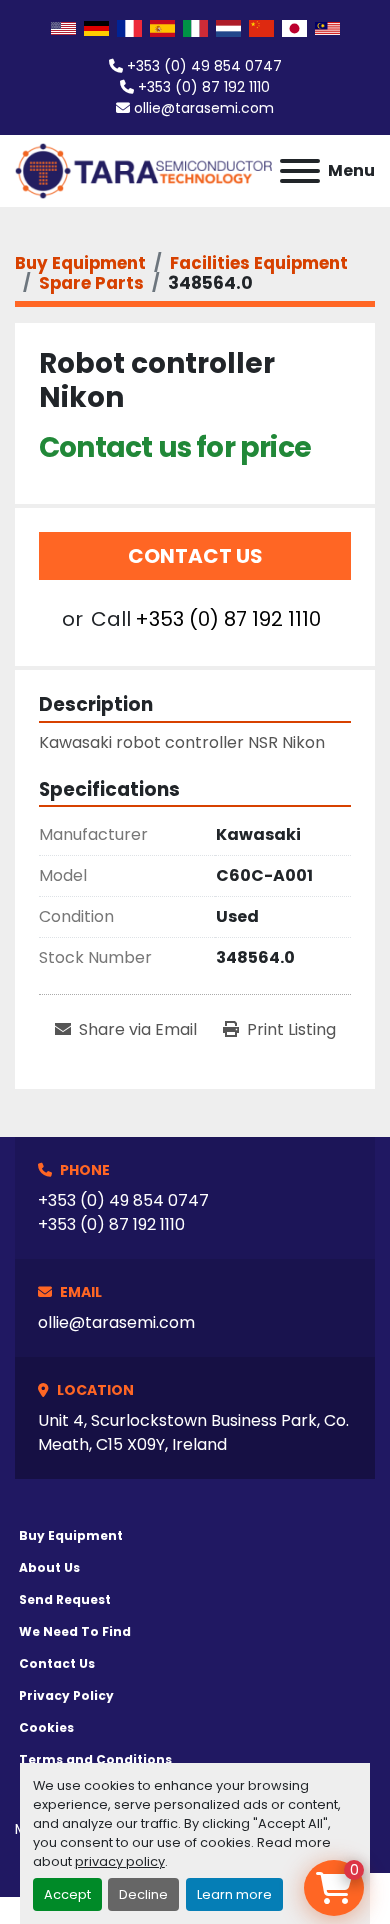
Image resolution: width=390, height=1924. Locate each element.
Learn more (234, 1894)
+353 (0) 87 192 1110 (204, 87)
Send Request (65, 1599)
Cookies (46, 1727)
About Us (49, 1567)
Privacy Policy (66, 1695)
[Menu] (300, 171)
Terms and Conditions (95, 1759)
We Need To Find (75, 1631)
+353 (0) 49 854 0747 (204, 66)
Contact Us (195, 556)
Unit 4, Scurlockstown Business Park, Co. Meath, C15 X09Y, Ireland (193, 1432)
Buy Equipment (71, 1535)
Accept (67, 1894)
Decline (143, 1894)
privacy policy (120, 1861)
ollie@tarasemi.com (204, 108)
